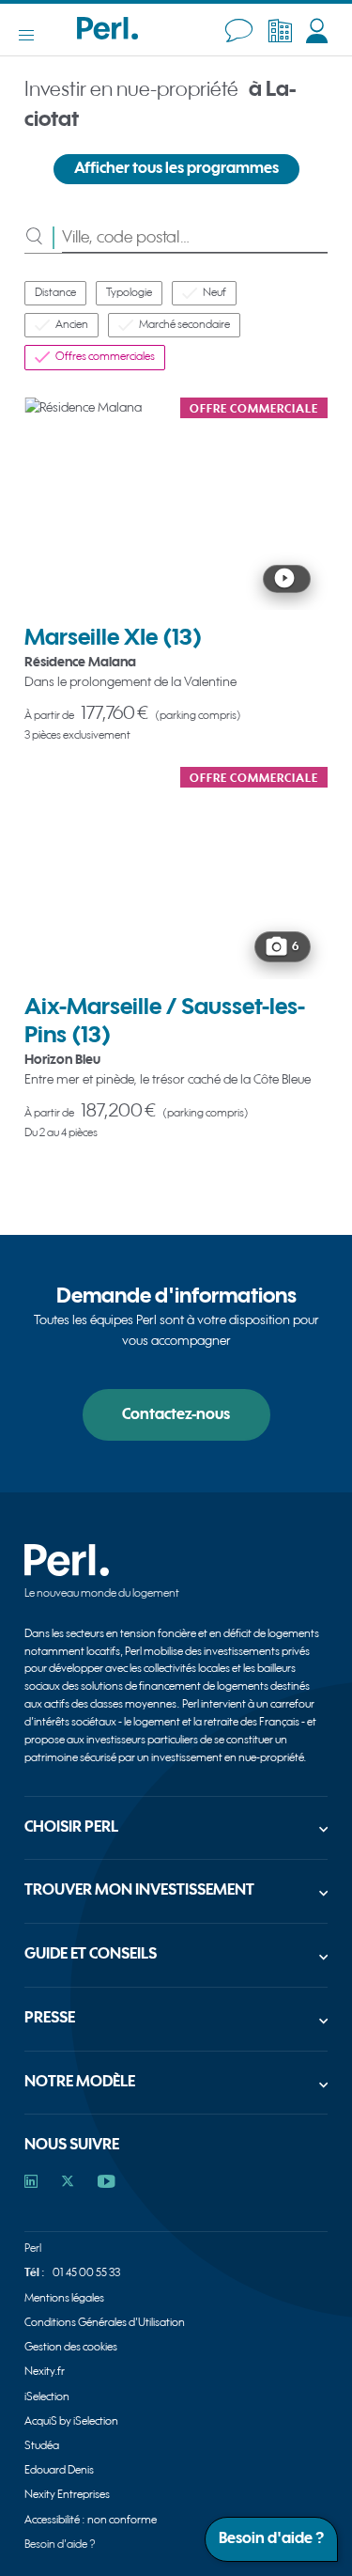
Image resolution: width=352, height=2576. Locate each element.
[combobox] (195, 237)
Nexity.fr (45, 2372)
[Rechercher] (43, 237)
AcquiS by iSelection (71, 2421)
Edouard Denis (59, 2470)
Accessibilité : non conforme (91, 2520)
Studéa (42, 2446)
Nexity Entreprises (67, 2495)
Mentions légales (64, 2298)
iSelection (47, 2397)
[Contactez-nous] (239, 31)
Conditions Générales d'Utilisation (105, 2323)
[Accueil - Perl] (107, 35)
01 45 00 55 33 (86, 2273)
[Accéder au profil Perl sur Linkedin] (31, 2183)
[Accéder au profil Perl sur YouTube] (107, 2183)
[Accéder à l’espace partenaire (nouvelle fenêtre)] (280, 31)
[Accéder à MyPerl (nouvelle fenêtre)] (317, 31)
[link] (176, 570)
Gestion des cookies (71, 2347)
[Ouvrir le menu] (36, 35)
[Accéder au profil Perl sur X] (68, 2183)
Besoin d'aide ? (60, 2545)
